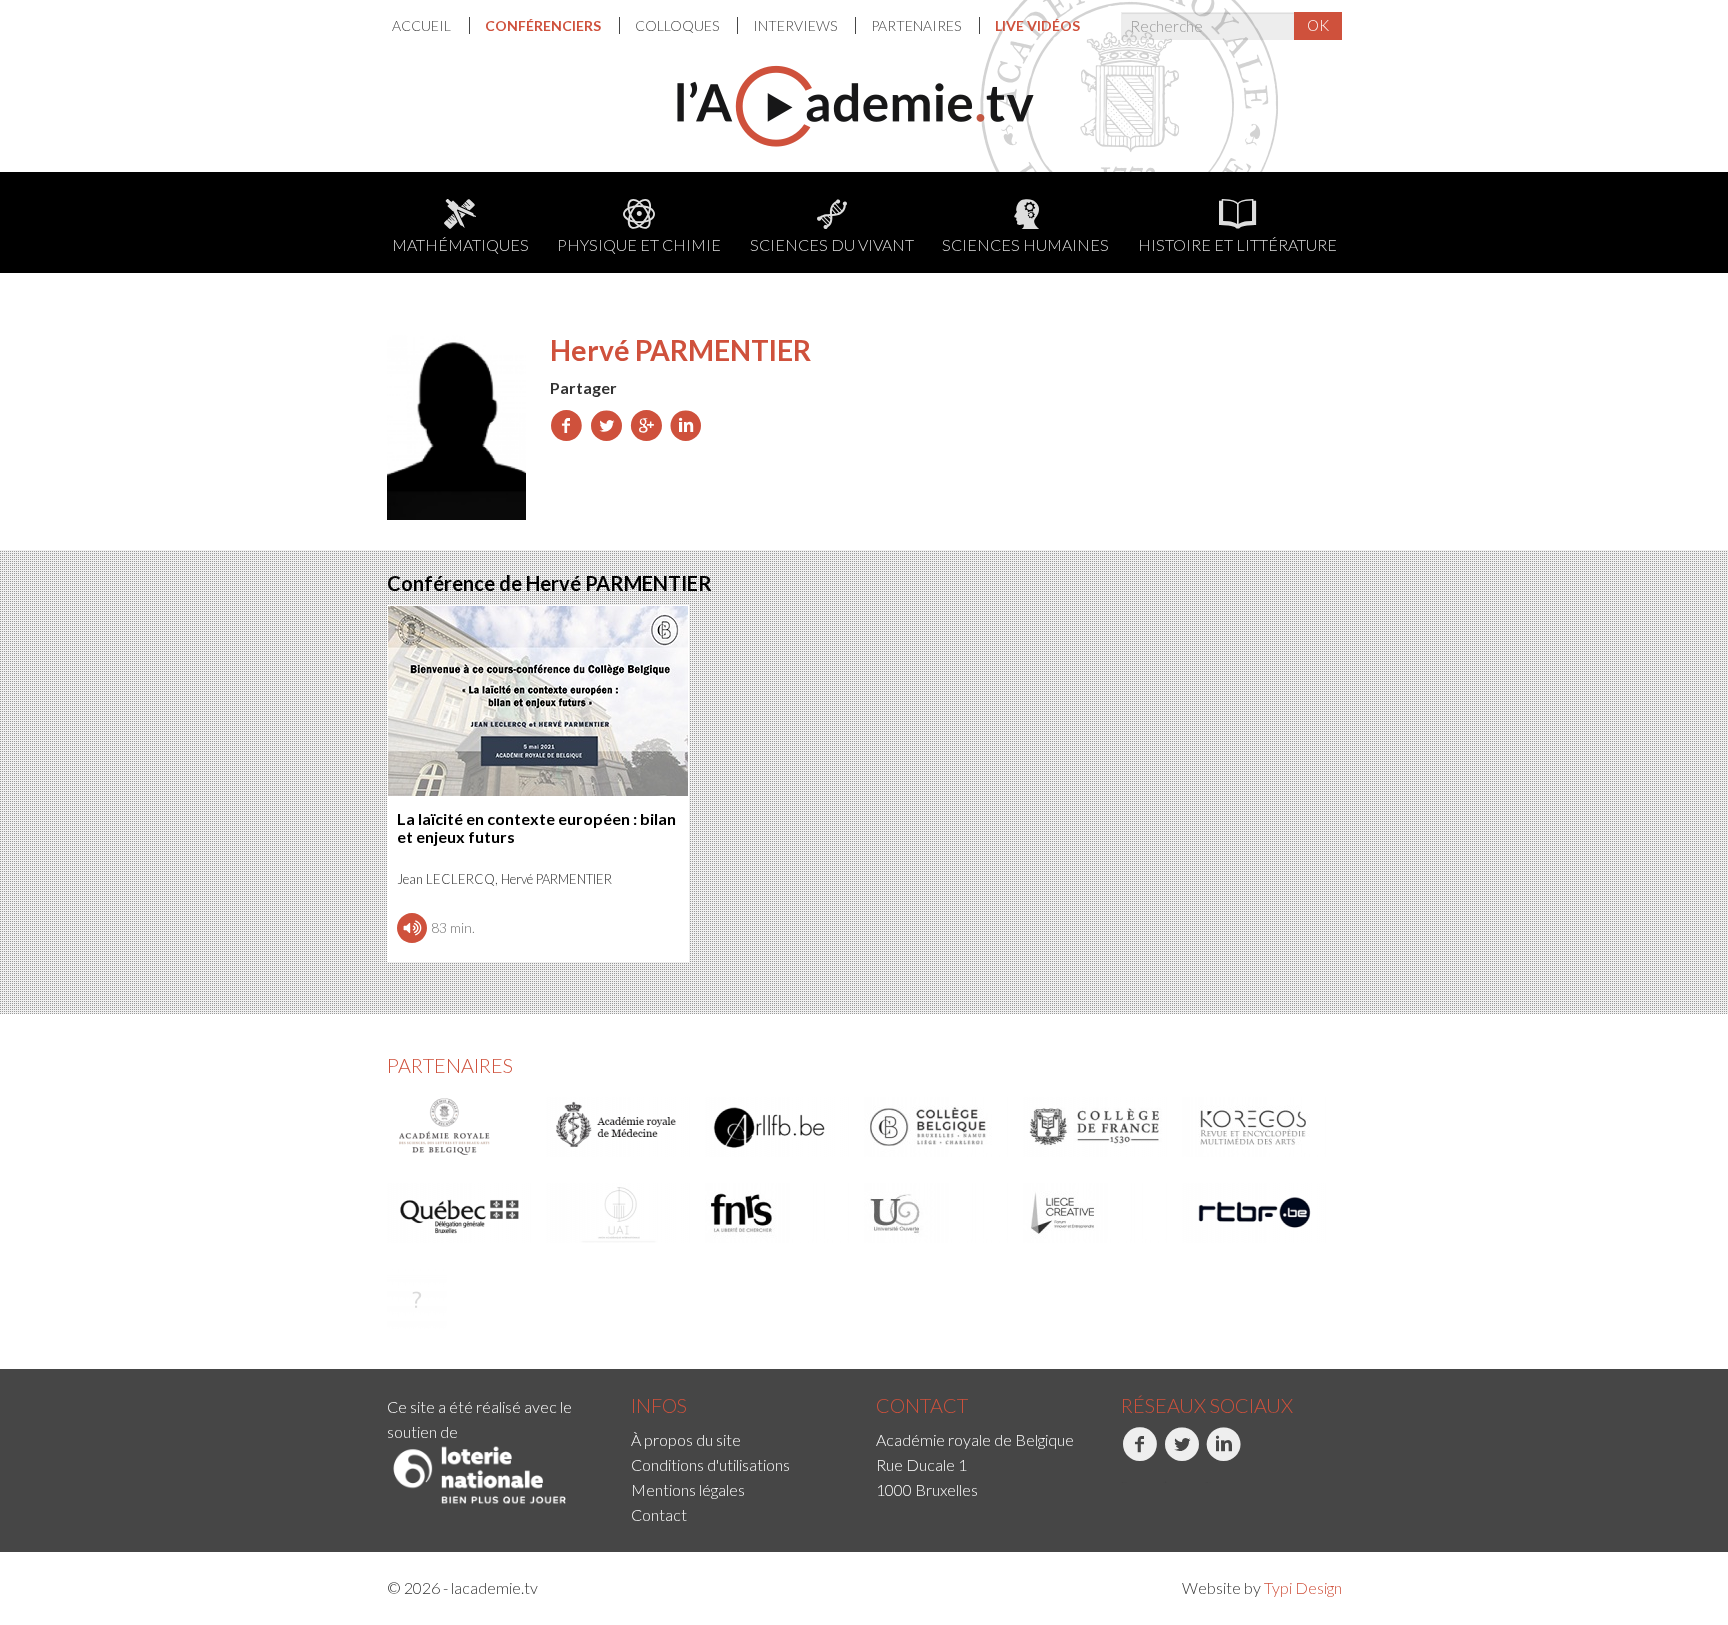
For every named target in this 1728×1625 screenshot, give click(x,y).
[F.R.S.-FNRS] (778, 1213)
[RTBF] (1255, 1213)
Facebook (1123, 1482)
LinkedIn (1208, 1482)
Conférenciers (544, 25)
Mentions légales (688, 1489)
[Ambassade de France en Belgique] (417, 1299)
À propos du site (686, 1439)
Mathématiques (460, 244)
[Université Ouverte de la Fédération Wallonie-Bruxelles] (937, 1213)
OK (1318, 25)
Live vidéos (1037, 25)
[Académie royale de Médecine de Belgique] (619, 1127)
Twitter (1164, 1482)
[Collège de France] (1096, 1127)
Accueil (423, 25)
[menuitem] (431, 25)
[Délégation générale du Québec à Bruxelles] (460, 1213)
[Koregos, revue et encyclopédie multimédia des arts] (1255, 1127)
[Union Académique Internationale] (619, 1213)
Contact (659, 1514)
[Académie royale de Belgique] (460, 1127)
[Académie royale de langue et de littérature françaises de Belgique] (778, 1127)
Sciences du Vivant (832, 244)
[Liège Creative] (1096, 1213)
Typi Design (1303, 1587)
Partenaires (917, 25)
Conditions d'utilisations (710, 1464)
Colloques (678, 25)
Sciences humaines (1025, 244)
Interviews (796, 25)
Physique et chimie (639, 244)
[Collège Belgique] (937, 1127)
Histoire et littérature (1237, 244)
